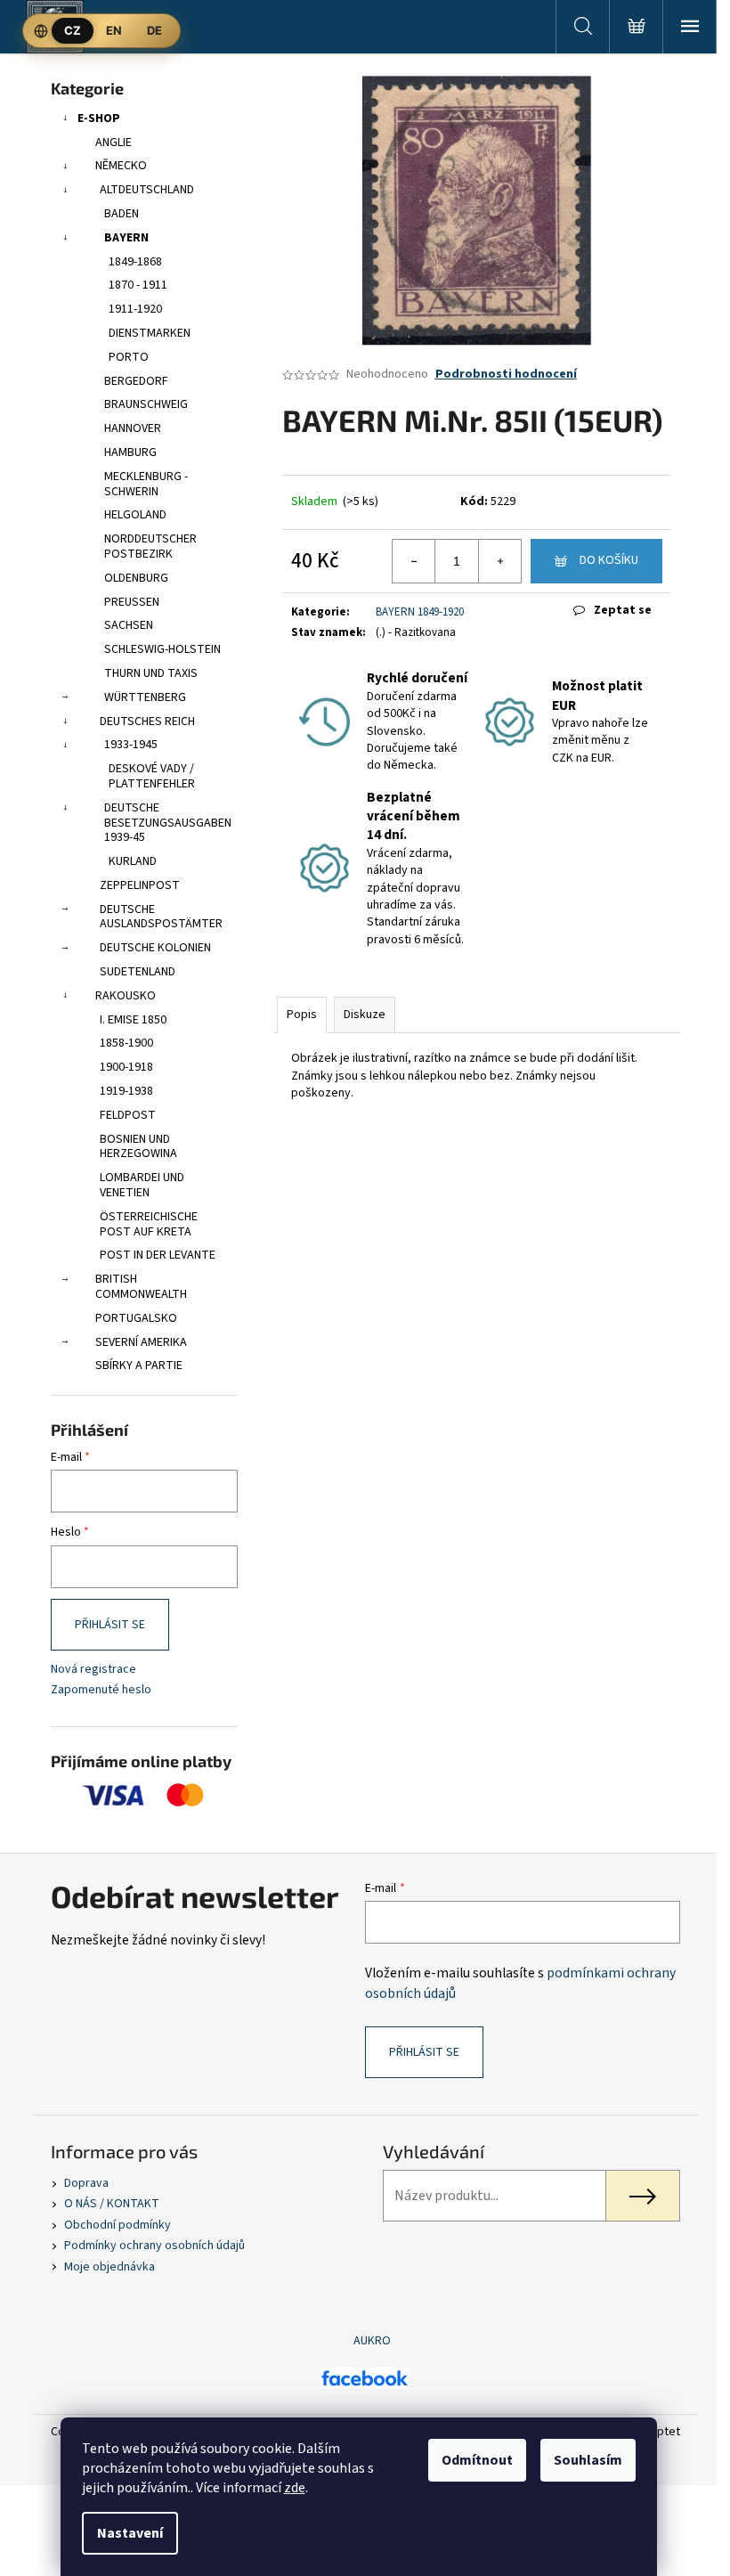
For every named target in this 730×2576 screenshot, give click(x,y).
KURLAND (133, 861)
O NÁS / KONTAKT (112, 2204)
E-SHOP (99, 118)
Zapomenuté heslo (101, 1690)
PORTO (129, 357)
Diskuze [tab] (365, 1015)
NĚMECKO (121, 166)
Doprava (86, 2183)
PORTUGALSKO (136, 1318)
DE (154, 30)
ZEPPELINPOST (140, 885)
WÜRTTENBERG (145, 697)
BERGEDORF (136, 381)
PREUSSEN (132, 602)
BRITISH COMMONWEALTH (141, 1287)
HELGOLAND (135, 515)
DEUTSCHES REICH (147, 721)
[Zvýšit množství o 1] (499, 561)
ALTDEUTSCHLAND (147, 190)
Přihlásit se (110, 1625)
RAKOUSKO (126, 996)
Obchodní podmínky (118, 2225)
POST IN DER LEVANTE (158, 1255)
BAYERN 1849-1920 (420, 612)
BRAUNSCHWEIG (146, 404)
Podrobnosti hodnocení (506, 375)
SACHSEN (129, 625)
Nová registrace (93, 1670)
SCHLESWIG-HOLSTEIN (162, 649)
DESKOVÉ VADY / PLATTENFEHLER (152, 776)
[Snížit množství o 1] (414, 561)
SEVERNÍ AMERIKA (141, 1342)
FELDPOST (128, 1115)
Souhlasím (588, 2460)
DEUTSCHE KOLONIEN (155, 948)
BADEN (122, 214)
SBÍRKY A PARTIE (139, 1365)
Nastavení (130, 2533)
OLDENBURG (136, 578)
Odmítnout (477, 2460)
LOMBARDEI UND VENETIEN (142, 1185)
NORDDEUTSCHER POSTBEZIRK (150, 546)
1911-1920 (135, 309)
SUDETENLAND (138, 972)
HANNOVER (133, 428)
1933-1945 (131, 745)
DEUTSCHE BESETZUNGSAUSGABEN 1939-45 (168, 823)
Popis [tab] (302, 1015)
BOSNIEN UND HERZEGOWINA (138, 1147)
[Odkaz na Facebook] (365, 2377)
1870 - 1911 (138, 285)
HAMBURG (130, 452)
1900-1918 (126, 1067)
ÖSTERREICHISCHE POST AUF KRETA (149, 1224)
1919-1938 (126, 1091)
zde (295, 2488)
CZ (73, 30)
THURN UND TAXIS (151, 673)
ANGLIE (114, 143)
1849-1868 (135, 262)
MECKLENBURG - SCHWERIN (146, 484)
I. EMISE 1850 (133, 1020)
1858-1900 (126, 1043)
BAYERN (126, 238)
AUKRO (372, 2341)
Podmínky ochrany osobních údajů (154, 2246)
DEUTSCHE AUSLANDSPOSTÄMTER (161, 917)
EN (114, 30)
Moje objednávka (109, 2267)
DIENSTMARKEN (150, 333)
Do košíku (609, 560)
